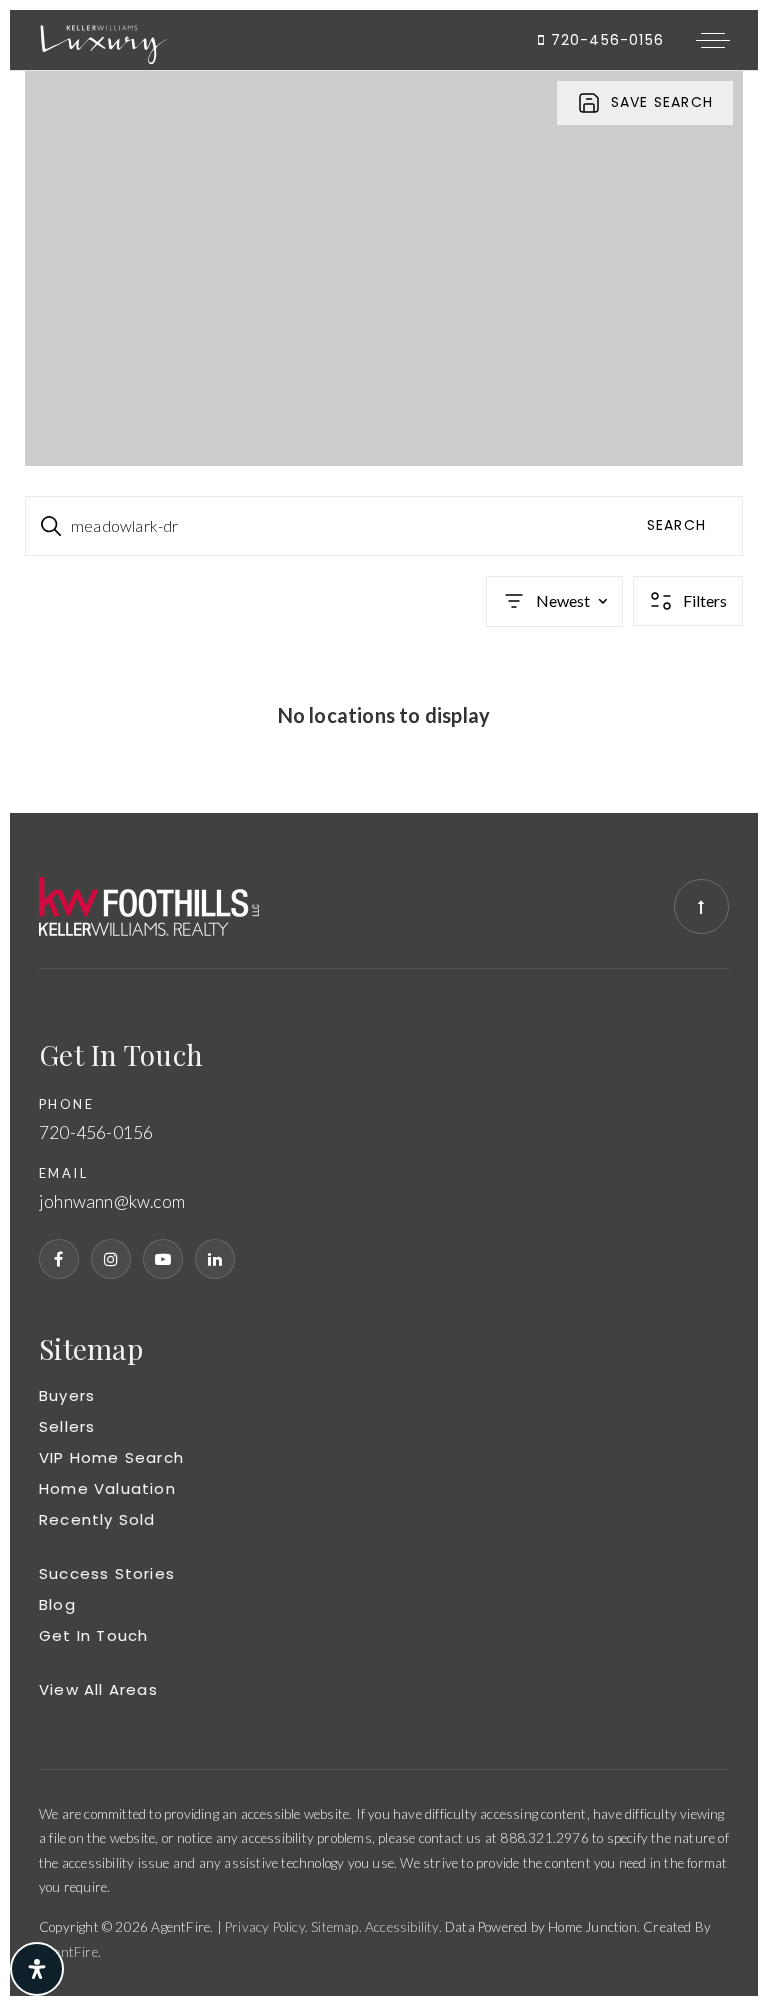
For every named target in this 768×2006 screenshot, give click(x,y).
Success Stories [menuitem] (107, 1573)
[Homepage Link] (104, 37)
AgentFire (68, 1952)
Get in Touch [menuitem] (93, 1635)
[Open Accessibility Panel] (37, 1969)
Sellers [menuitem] (67, 1426)
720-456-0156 (604, 40)
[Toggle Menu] (713, 40)
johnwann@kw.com (112, 1202)
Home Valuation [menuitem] (107, 1488)
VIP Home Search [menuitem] (111, 1457)
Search (676, 525)
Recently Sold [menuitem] (97, 1519)
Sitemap (334, 1927)
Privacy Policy (265, 1927)
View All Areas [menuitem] (98, 1689)
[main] (384, 442)
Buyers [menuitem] (67, 1395)
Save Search (662, 102)
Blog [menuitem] (57, 1604)
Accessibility (402, 1927)
